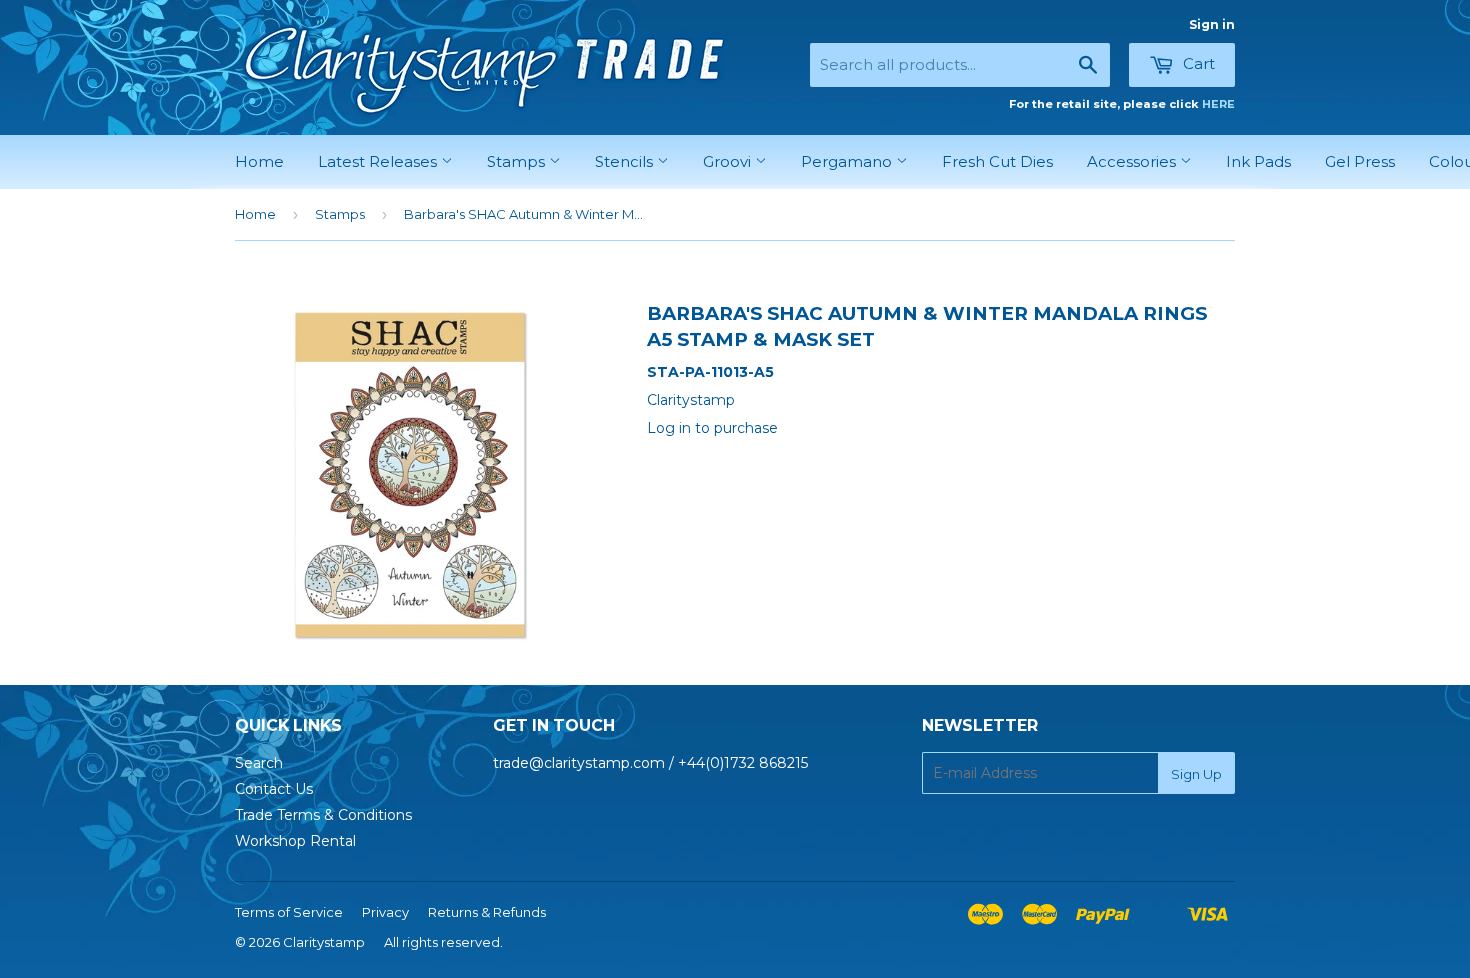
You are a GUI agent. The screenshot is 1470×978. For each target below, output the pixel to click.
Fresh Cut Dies (997, 161)
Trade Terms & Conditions (323, 815)
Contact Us (274, 789)
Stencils (626, 161)
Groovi (729, 161)
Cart (1197, 63)
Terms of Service (289, 912)
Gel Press (1360, 161)
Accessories (1133, 161)
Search (259, 763)
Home (259, 161)
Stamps (518, 161)
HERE (1218, 104)
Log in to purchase (712, 428)
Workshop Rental (295, 841)
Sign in (1212, 24)
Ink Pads (1258, 161)
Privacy (385, 912)
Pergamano (848, 161)
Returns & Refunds (487, 912)
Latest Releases (379, 161)
